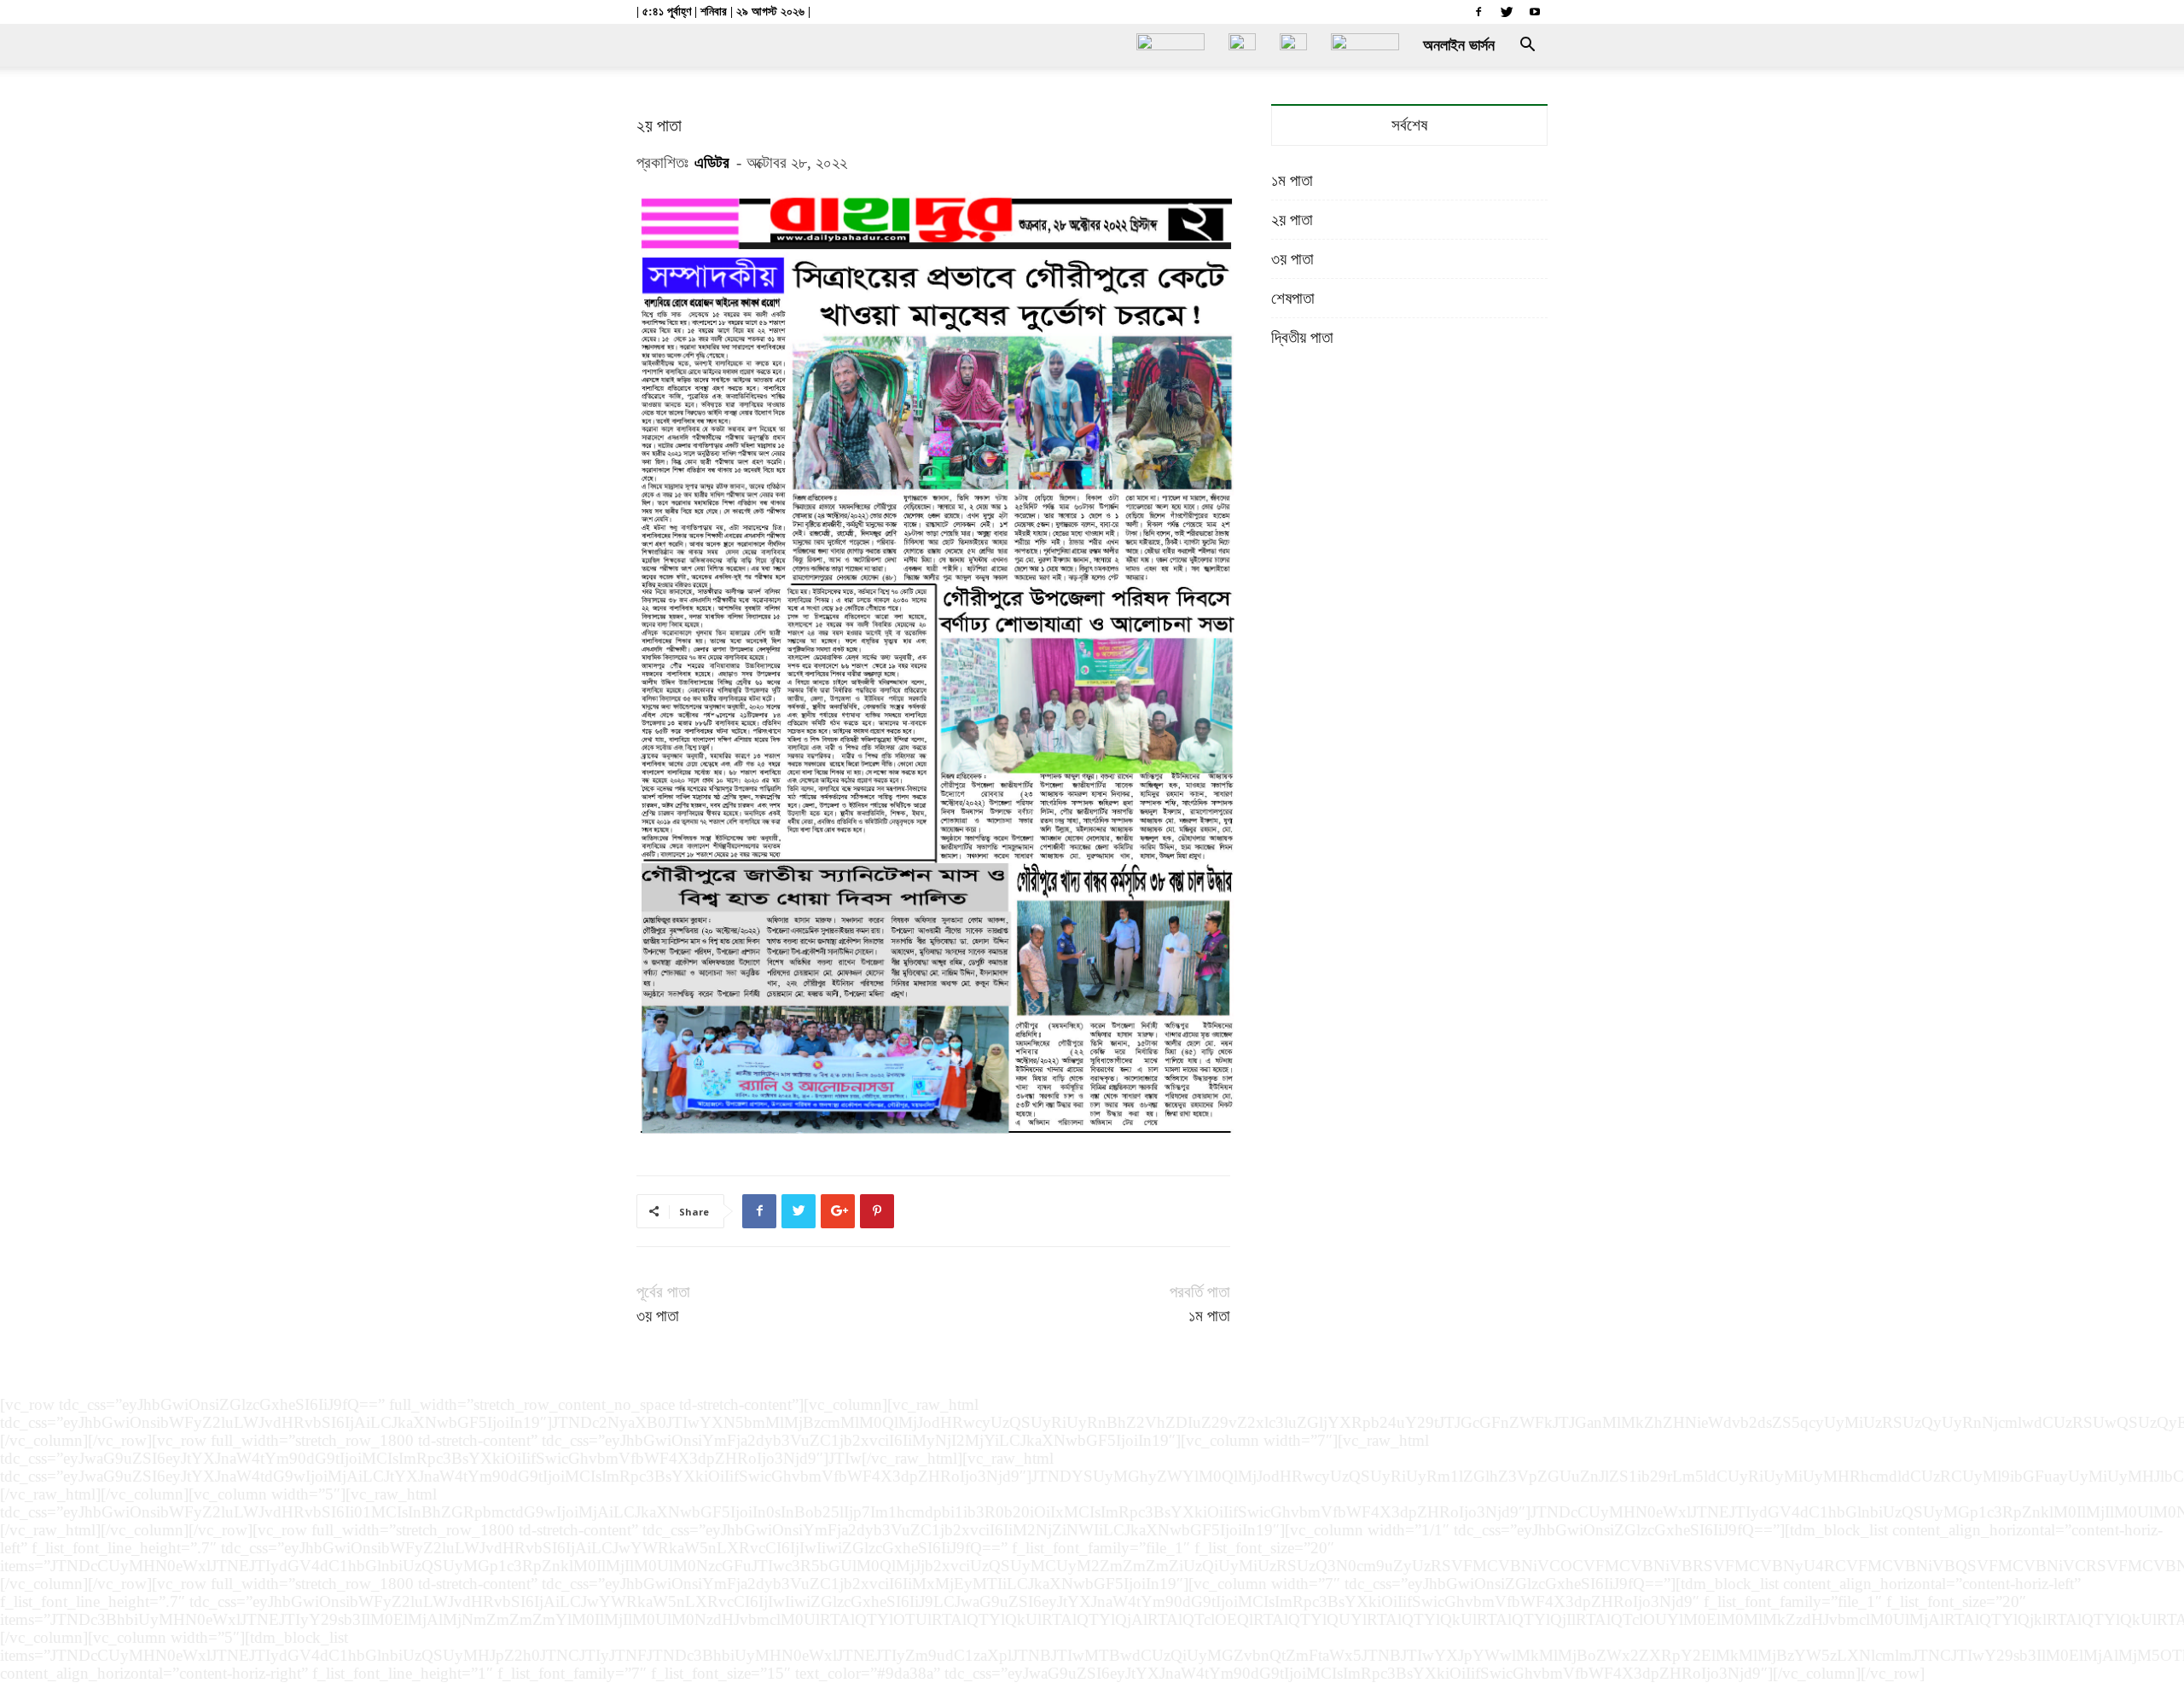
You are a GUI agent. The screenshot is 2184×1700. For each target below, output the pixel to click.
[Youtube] (1535, 12)
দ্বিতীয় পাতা (1302, 337)
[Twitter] (1507, 12)
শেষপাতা (1293, 298)
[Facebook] (1478, 12)
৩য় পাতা (658, 1316)
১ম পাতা (1209, 1316)
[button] (1527, 45)
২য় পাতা (1292, 220)
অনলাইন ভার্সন (1459, 45)
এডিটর (712, 162)
